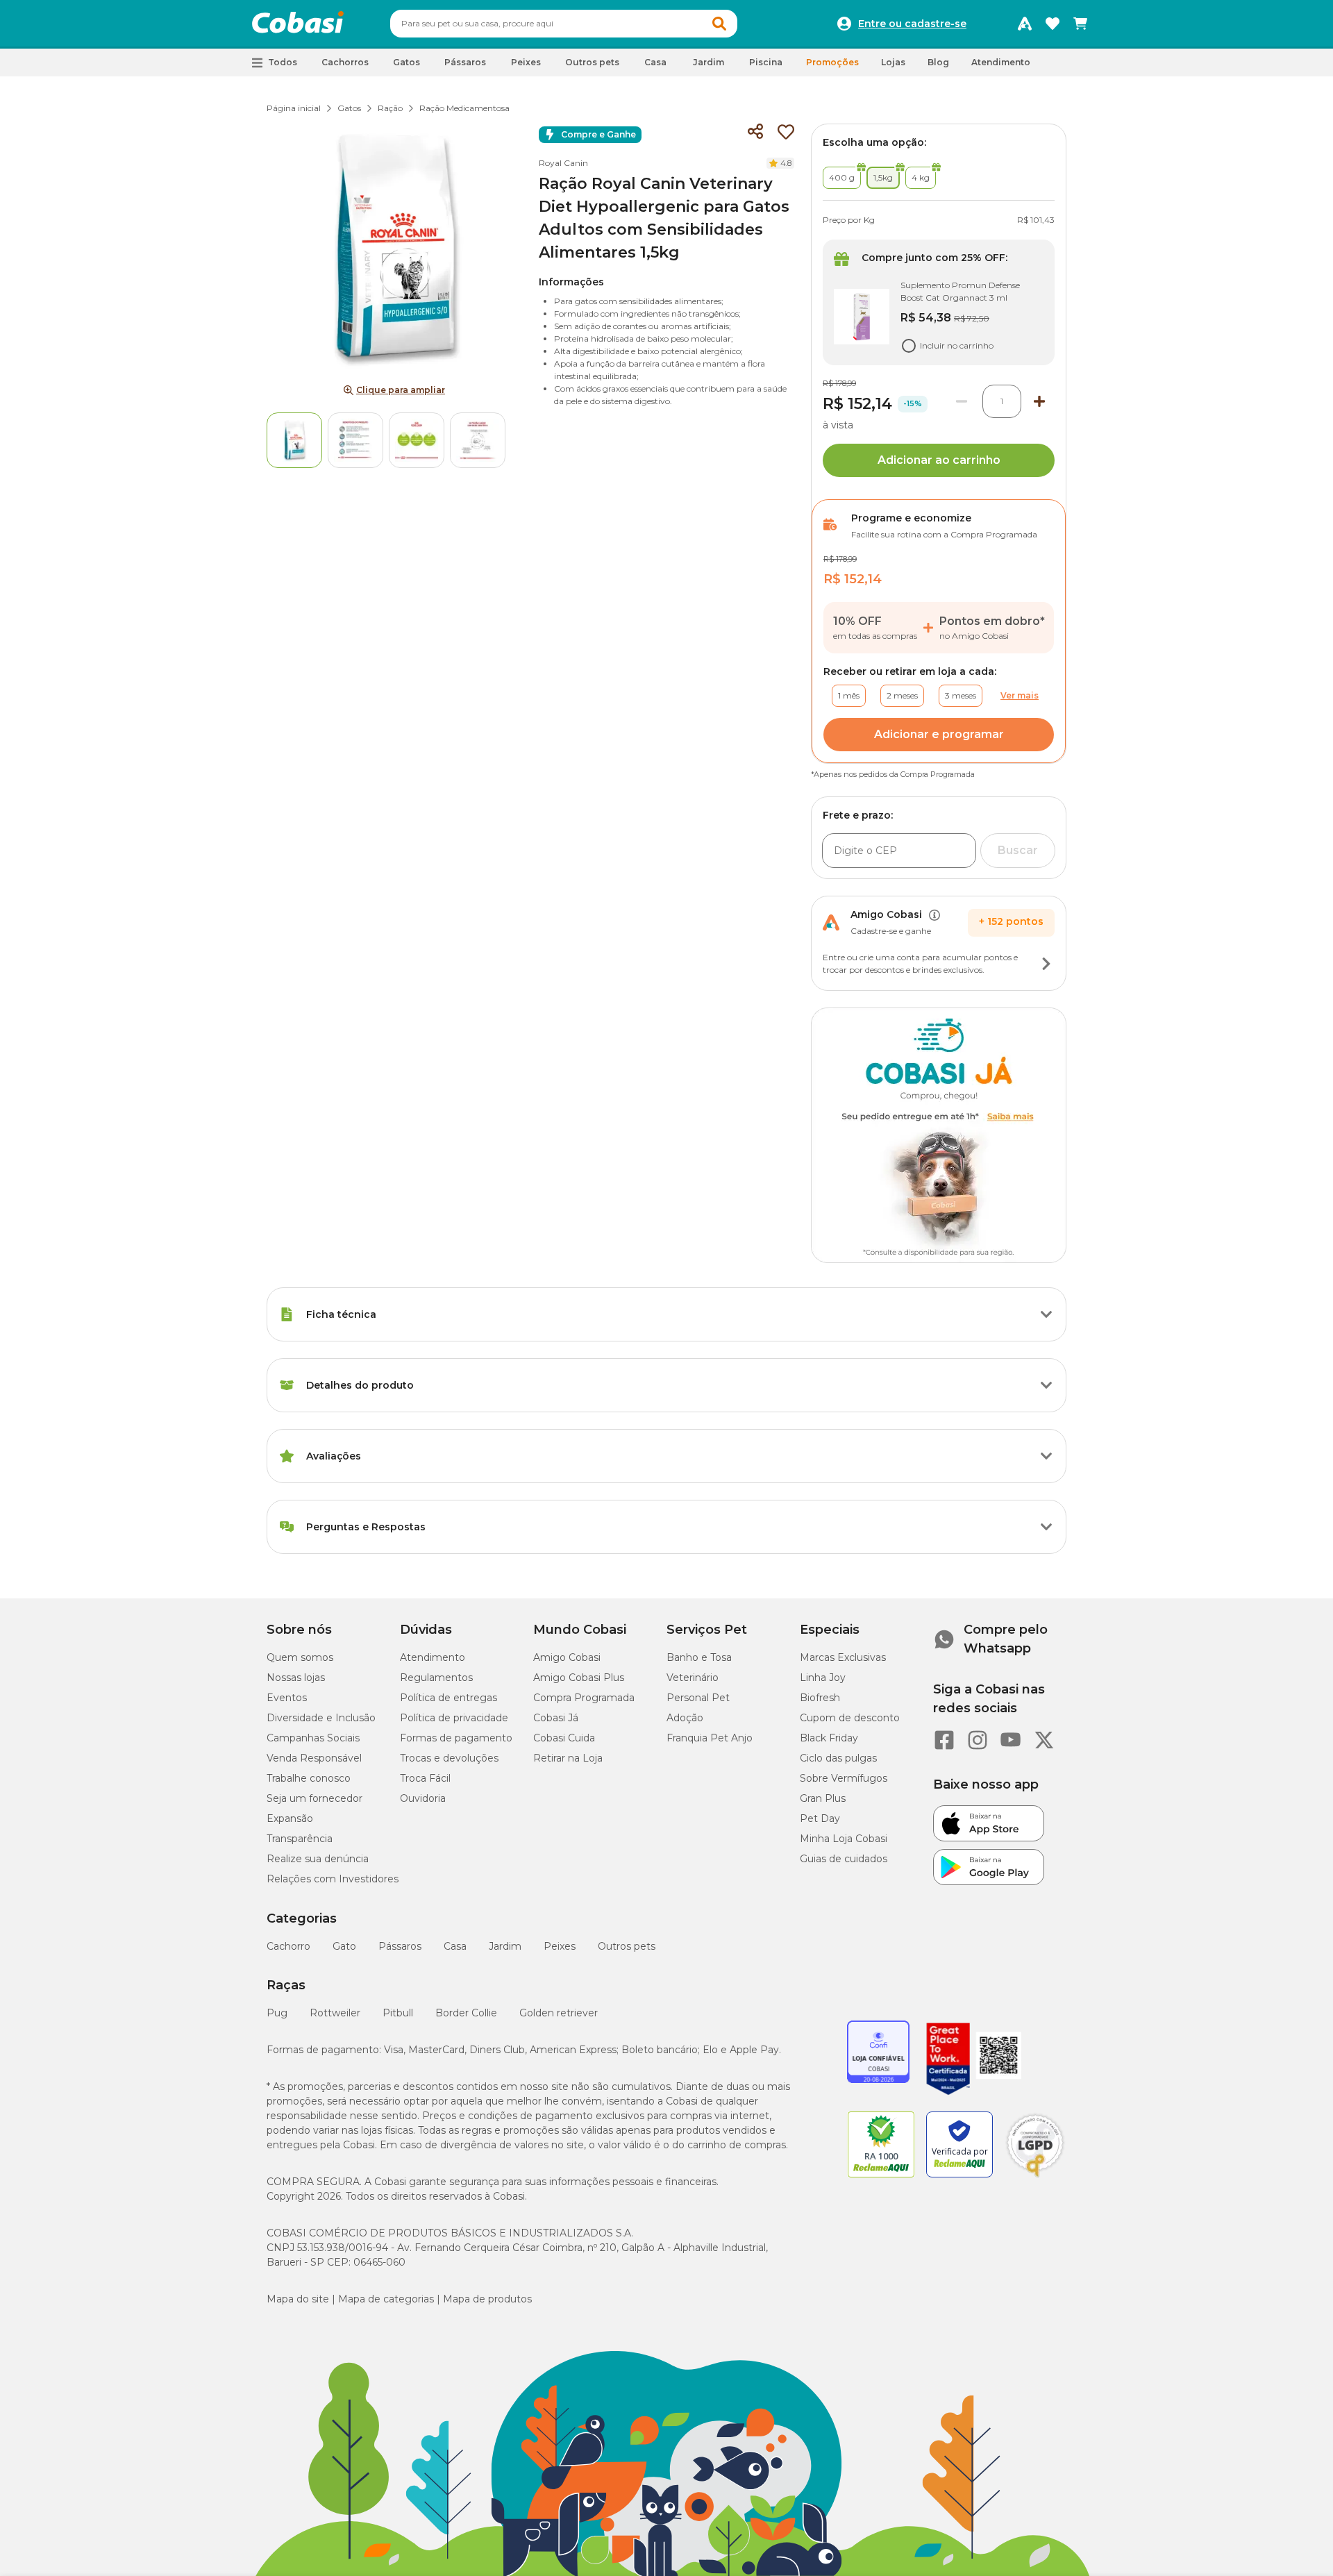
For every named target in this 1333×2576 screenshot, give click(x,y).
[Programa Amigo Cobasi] (1025, 24)
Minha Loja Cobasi (844, 1839)
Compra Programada (584, 1698)
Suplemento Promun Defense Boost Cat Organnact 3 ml (960, 291)
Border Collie (466, 2013)
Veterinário (693, 1678)
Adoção (685, 1718)
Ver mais (1020, 695)
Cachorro (288, 1946)
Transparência (300, 1839)
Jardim (505, 1946)
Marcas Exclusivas (843, 1657)
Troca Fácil (425, 1778)
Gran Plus (823, 1798)
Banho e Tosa (699, 1657)
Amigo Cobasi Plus (579, 1678)
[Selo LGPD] (1035, 2177)
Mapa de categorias (386, 2299)
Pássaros (400, 1946)
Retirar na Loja (568, 1758)
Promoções (832, 62)
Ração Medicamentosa (464, 108)
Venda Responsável (314, 1758)
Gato (344, 1946)
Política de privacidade (454, 1718)
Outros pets (627, 1946)
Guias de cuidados (844, 1859)
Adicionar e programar (939, 734)
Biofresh (820, 1698)
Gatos (349, 108)
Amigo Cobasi (567, 1657)
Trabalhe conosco (309, 1778)
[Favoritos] (1053, 24)
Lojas (893, 62)
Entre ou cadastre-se (912, 24)
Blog (938, 62)
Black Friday (829, 1738)
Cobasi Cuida (564, 1738)
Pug (277, 2013)
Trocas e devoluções (449, 1758)
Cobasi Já (556, 1718)
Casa (455, 1946)
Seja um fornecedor (315, 1798)
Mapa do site (298, 2299)
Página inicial (294, 108)
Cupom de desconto (850, 1718)
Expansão (290, 1818)
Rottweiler (335, 2013)
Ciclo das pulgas (838, 1758)
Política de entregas (448, 1698)
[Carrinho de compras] (1080, 24)
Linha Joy (823, 1678)
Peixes (560, 1946)
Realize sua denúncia (318, 1859)
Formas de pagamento (456, 1738)
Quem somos (300, 1657)
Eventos (287, 1698)
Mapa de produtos (487, 2299)
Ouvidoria (423, 1798)
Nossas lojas (296, 1678)
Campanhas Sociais (313, 1738)
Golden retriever (559, 2013)
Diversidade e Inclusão (321, 1718)
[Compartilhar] (755, 132)
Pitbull (398, 2013)
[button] (719, 24)
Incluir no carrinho (957, 345)
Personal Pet (698, 1698)
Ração (390, 108)
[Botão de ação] (1046, 964)
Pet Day (820, 1818)
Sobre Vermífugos (844, 1778)
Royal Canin (563, 163)
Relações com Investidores (333, 1879)
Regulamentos (436, 1678)
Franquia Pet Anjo (710, 1738)
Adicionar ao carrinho (939, 460)
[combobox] (564, 24)
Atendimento (1001, 62)
